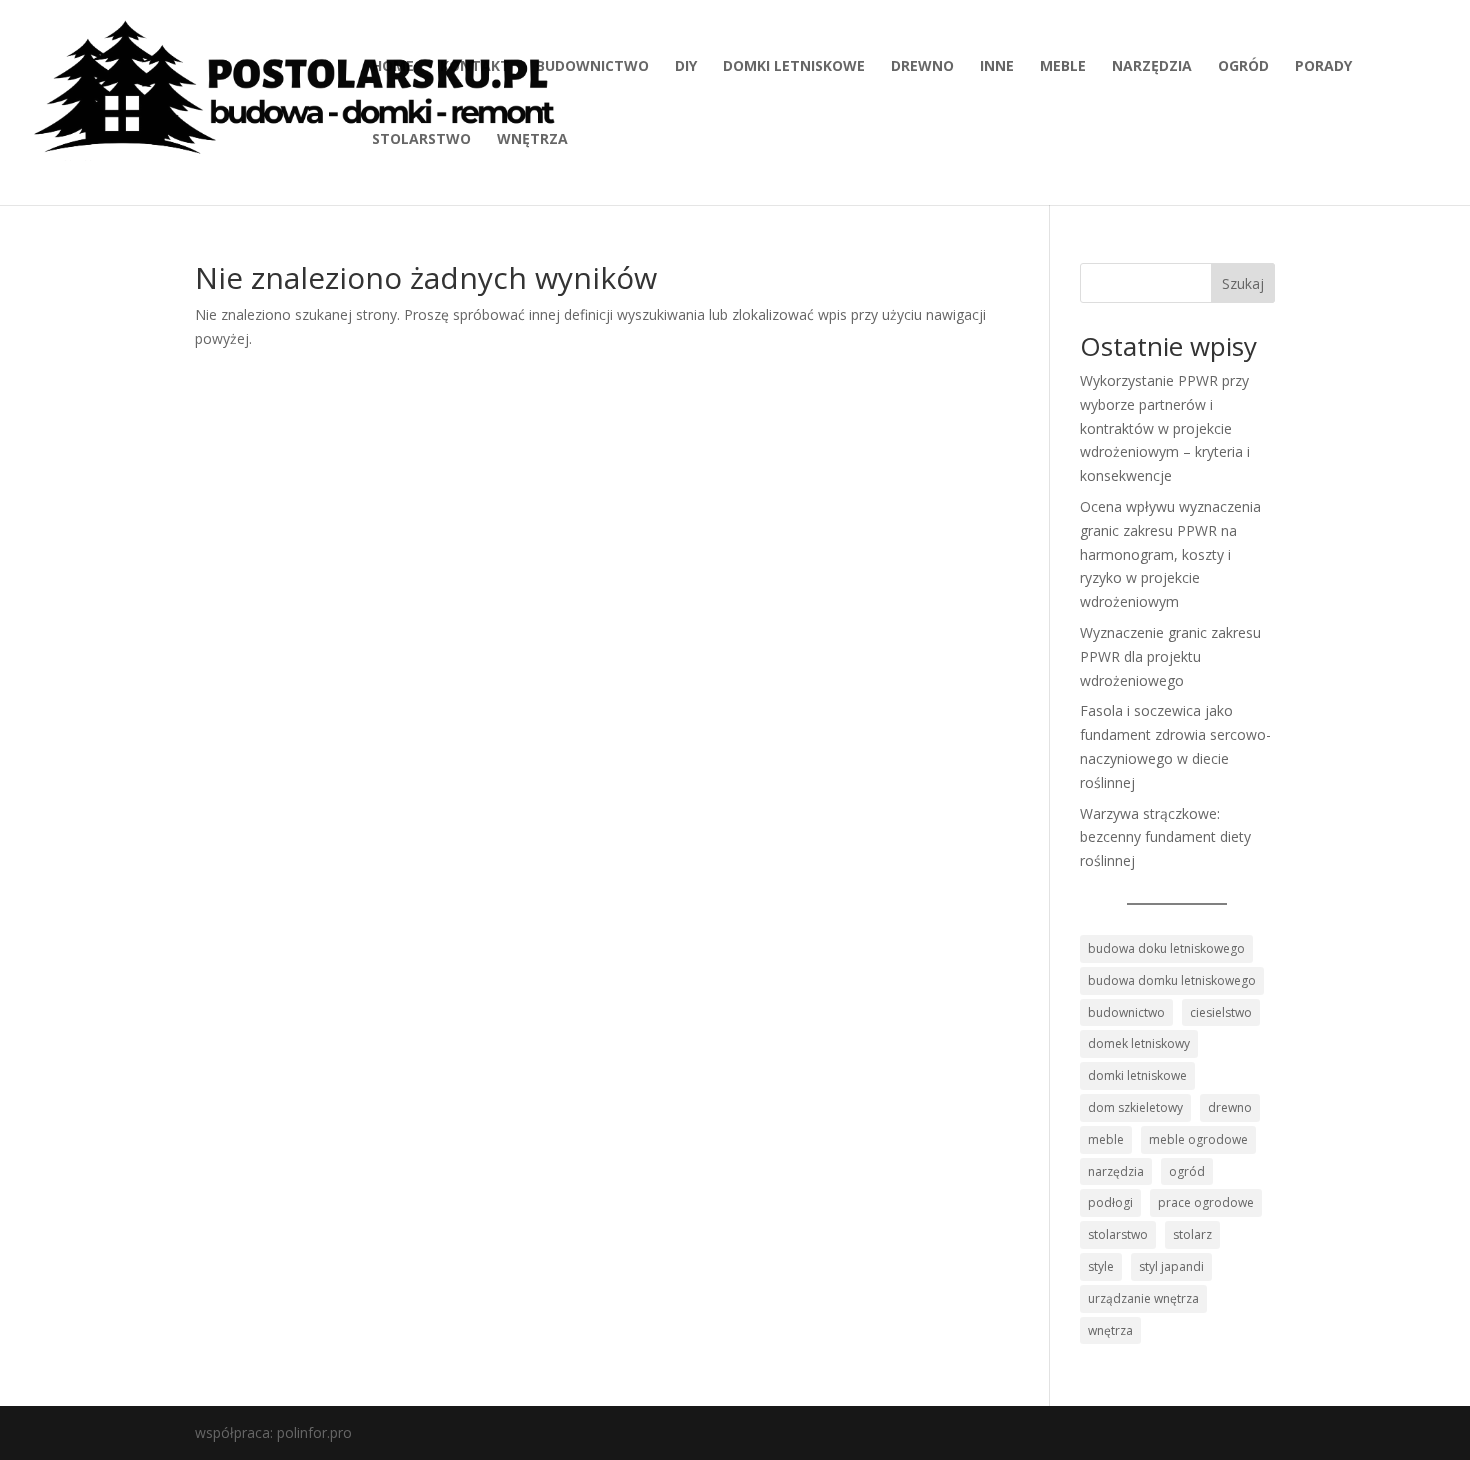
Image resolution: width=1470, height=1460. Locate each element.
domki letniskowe (794, 67)
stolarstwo (421, 140)
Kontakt (475, 67)
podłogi (1110, 1202)
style (1101, 1266)
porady (1323, 67)
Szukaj (1243, 283)
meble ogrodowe (1198, 1139)
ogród (1243, 67)
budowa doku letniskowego (1166, 948)
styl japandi (1171, 1266)
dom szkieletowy (1135, 1107)
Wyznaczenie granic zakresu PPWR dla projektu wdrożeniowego (1170, 656)
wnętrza (532, 140)
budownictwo (592, 67)
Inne (997, 67)
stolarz (1192, 1234)
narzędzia (1152, 67)
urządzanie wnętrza (1143, 1298)
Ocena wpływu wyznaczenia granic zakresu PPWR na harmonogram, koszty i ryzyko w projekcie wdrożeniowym (1170, 554)
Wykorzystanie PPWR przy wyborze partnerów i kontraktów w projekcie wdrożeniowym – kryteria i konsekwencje (1165, 428)
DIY (686, 67)
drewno (922, 67)
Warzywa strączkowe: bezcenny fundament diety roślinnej (1165, 837)
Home (393, 67)
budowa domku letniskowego (1172, 980)
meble (1063, 67)
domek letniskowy (1139, 1043)
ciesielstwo (1221, 1012)
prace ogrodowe (1206, 1202)
